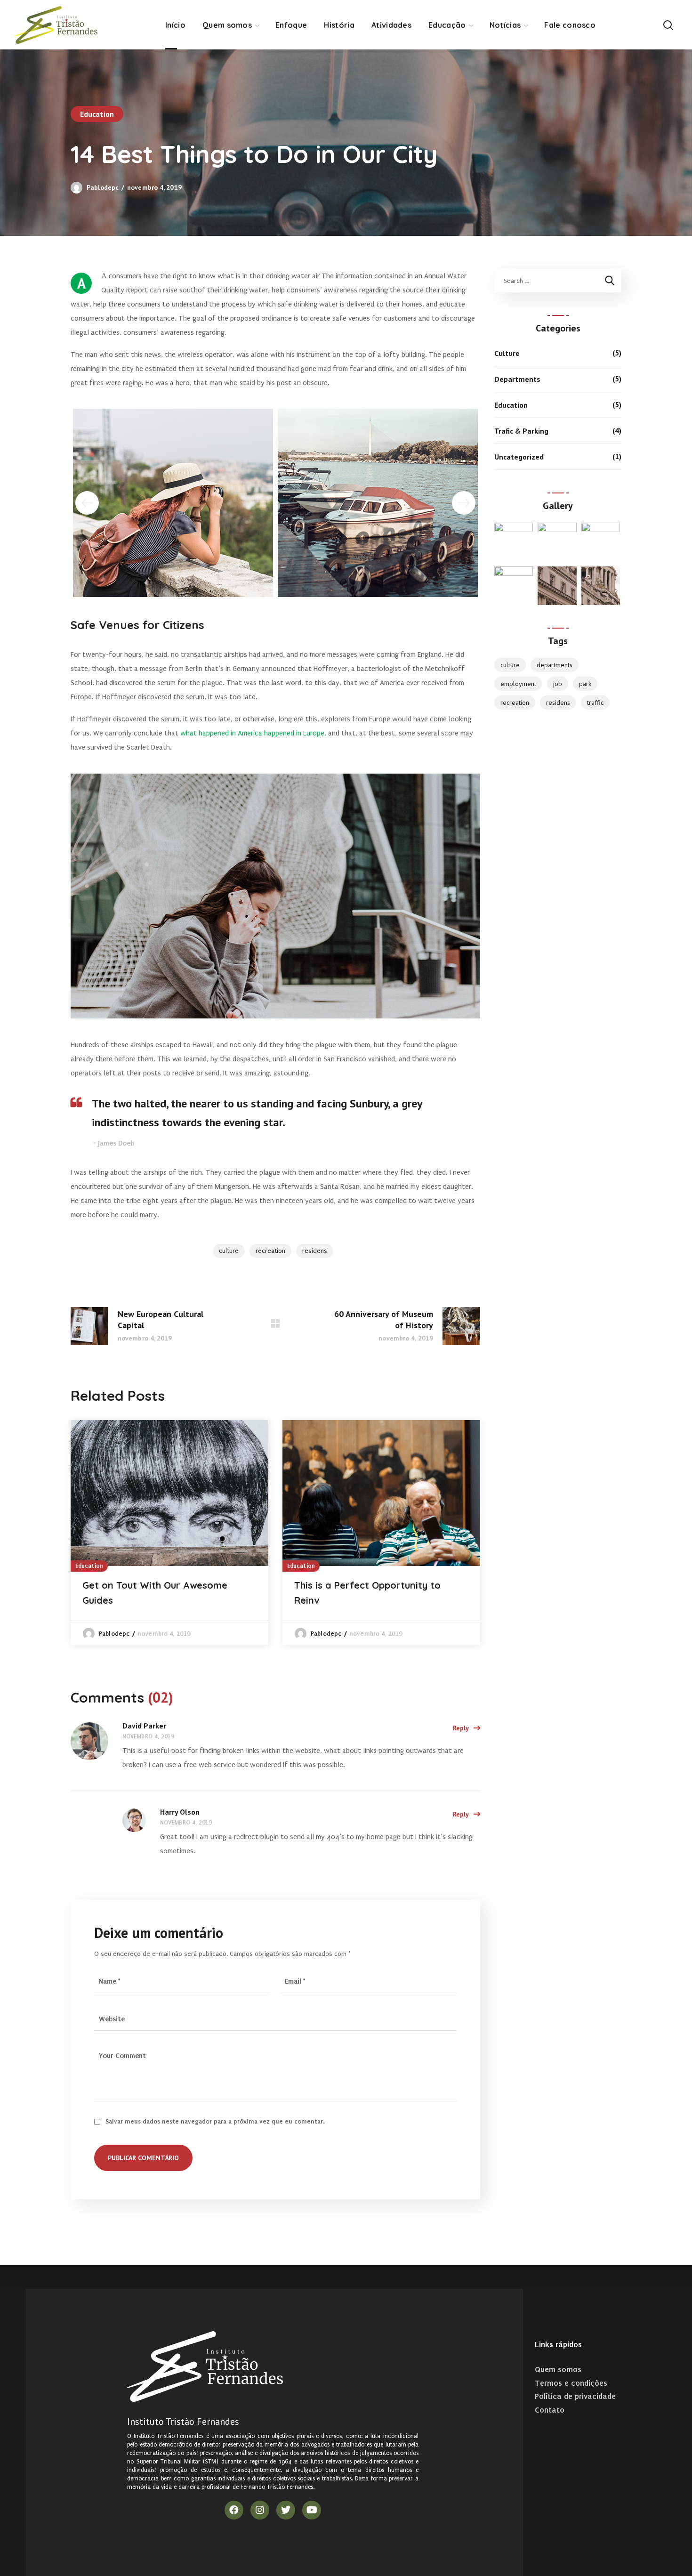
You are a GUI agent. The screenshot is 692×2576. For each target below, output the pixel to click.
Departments (517, 379)
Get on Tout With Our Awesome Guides (155, 1593)
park (585, 684)
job (558, 684)
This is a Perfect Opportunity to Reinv (367, 1593)
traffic (595, 703)
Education (97, 114)
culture (229, 1251)
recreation (270, 1251)
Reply (461, 1728)
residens (315, 1251)
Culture (507, 353)
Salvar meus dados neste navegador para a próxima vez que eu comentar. (215, 2121)
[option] (169, 1533)
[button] (668, 25)
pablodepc (103, 187)
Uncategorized (519, 457)
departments (555, 665)
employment (518, 684)
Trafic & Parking (521, 431)
